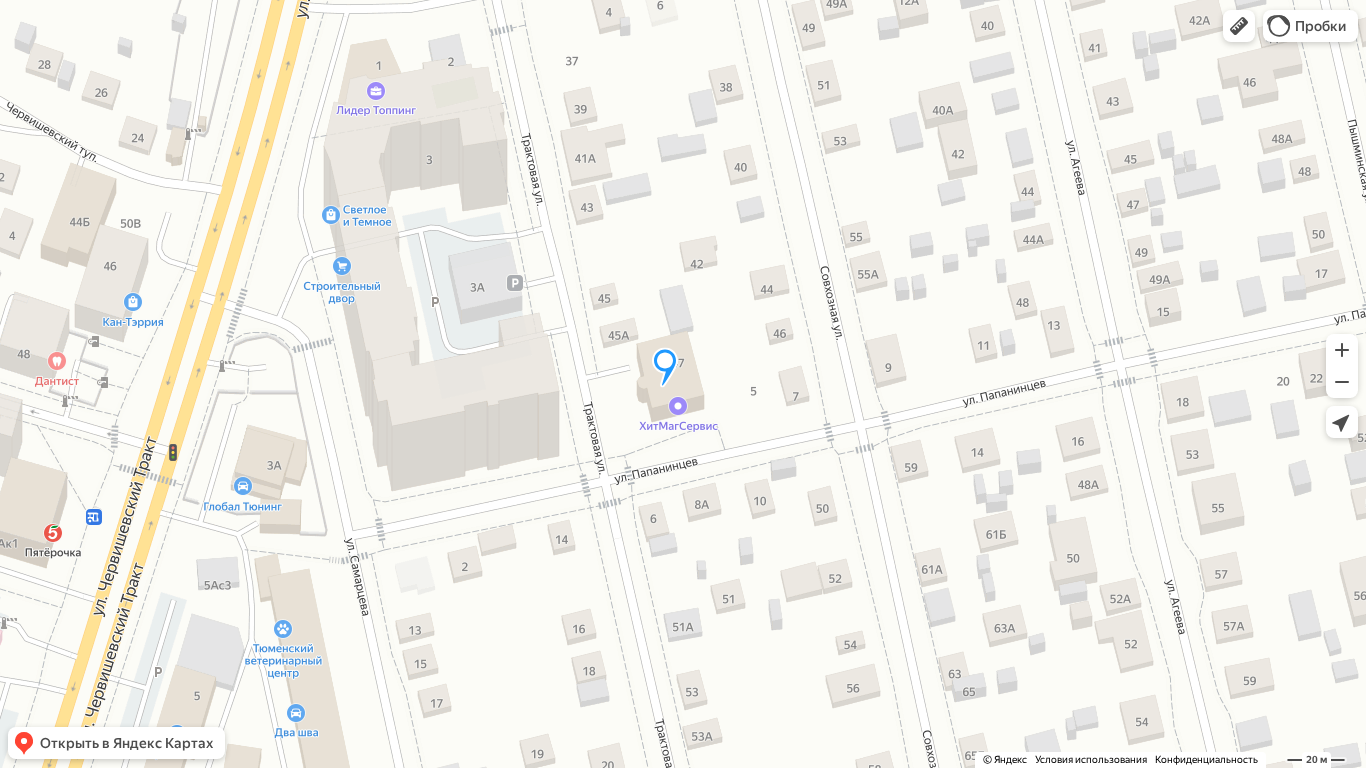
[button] (1239, 26)
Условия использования (1091, 759)
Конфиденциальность (1206, 759)
